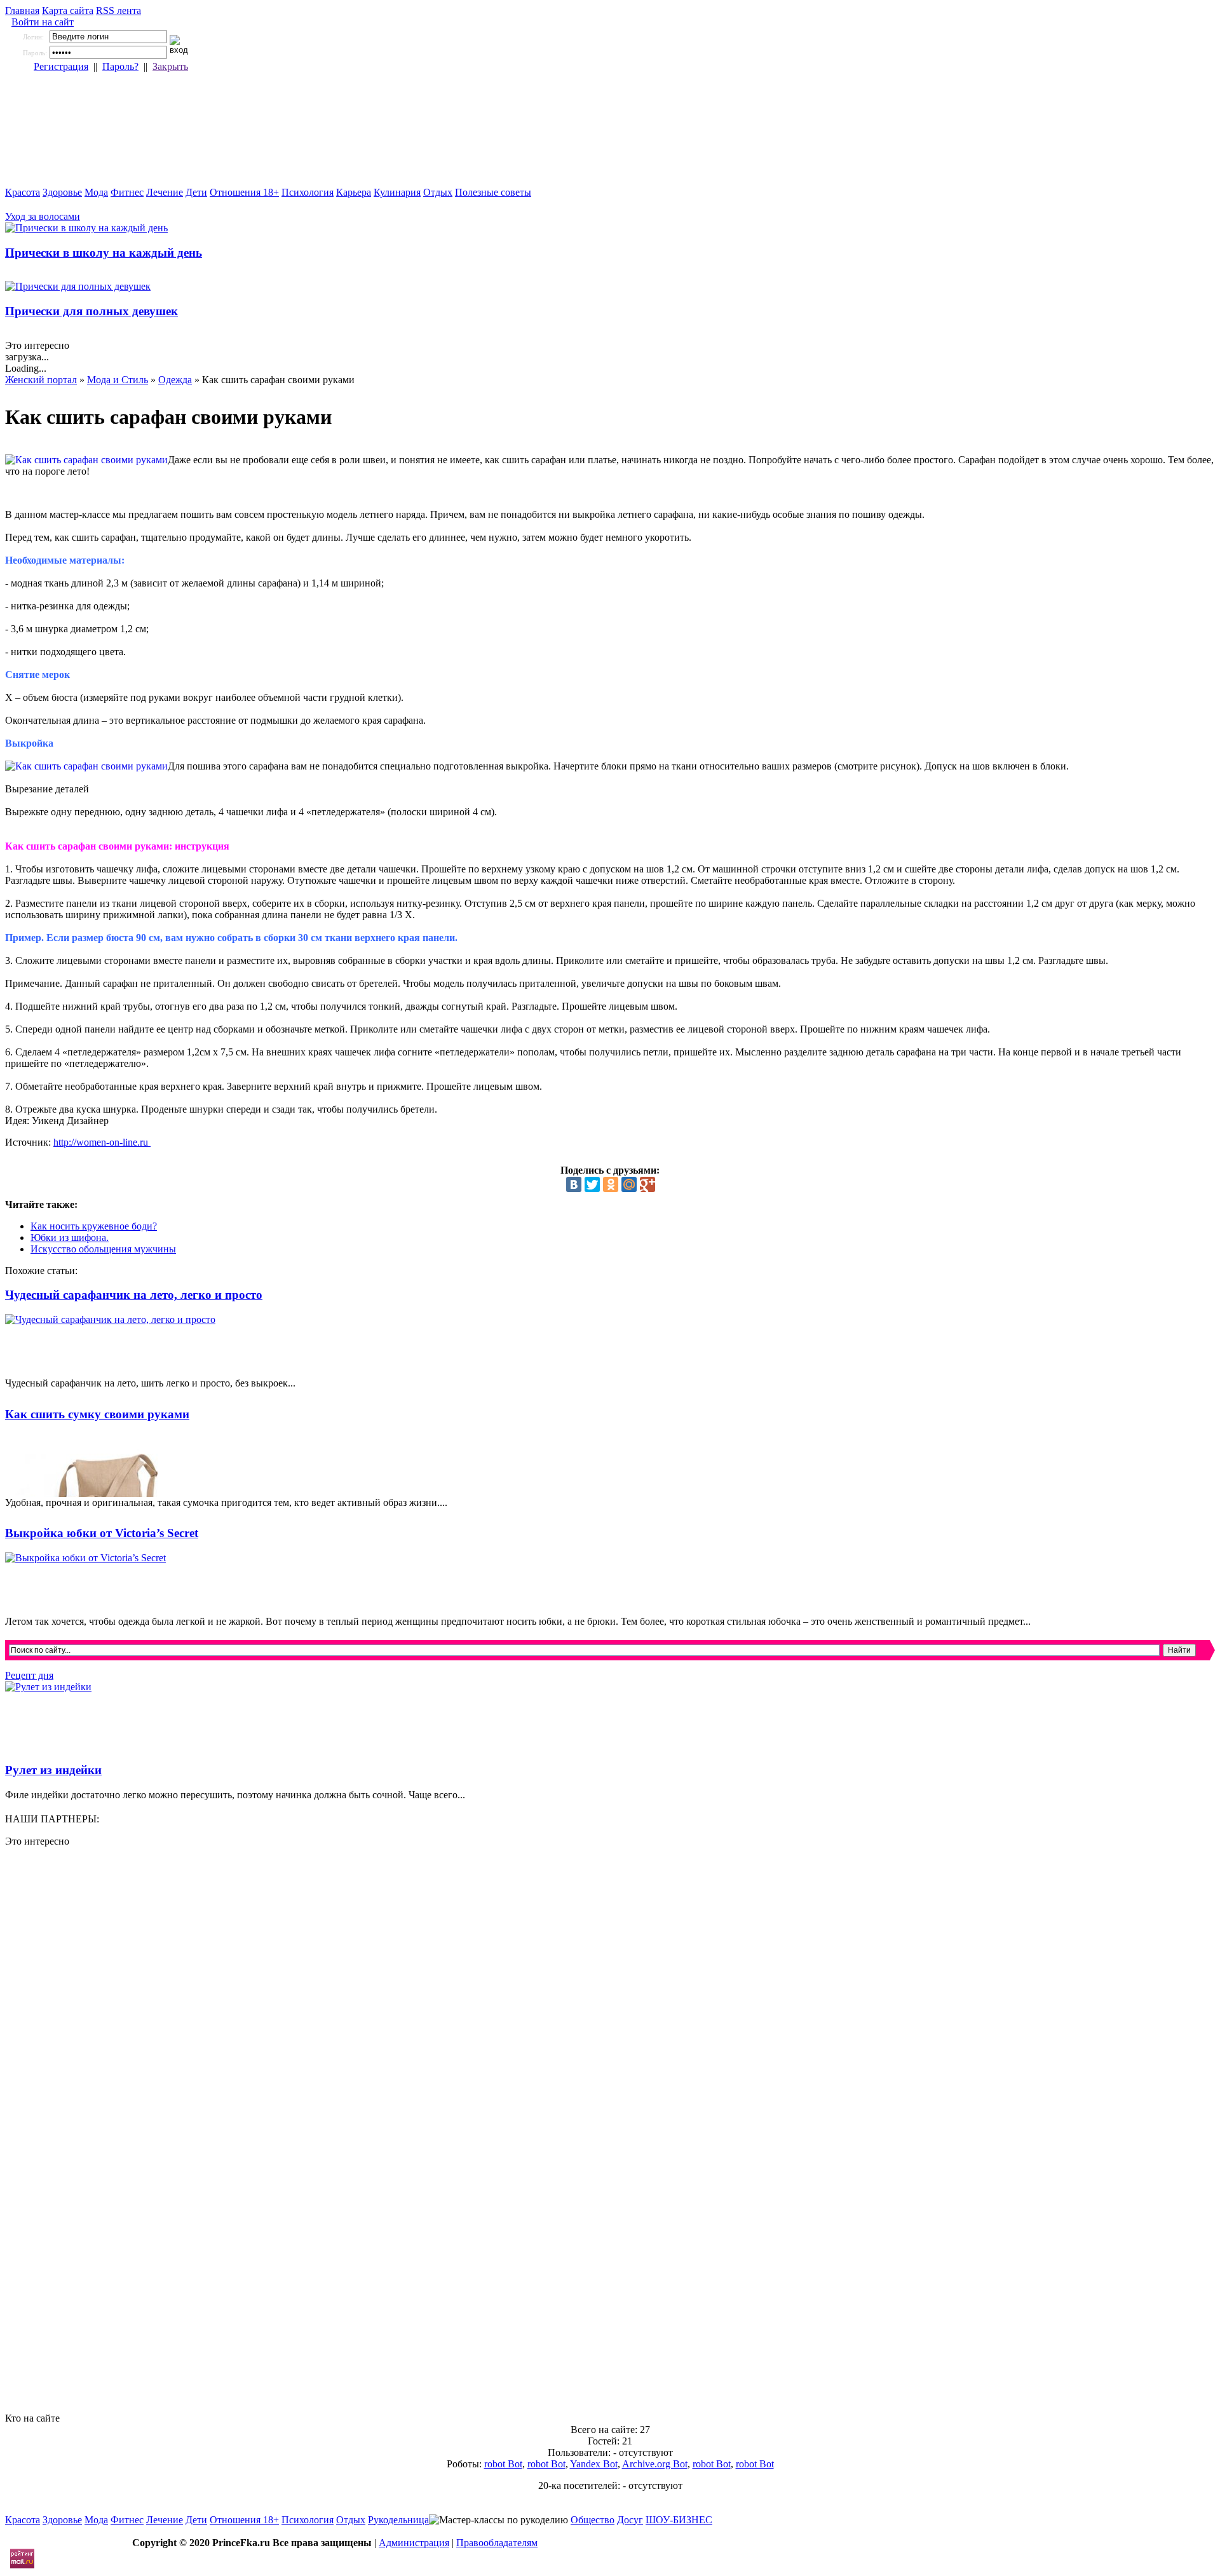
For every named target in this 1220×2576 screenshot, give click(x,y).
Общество (593, 2520)
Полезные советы (493, 192)
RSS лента (119, 10)
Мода (96, 192)
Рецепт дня (29, 1675)
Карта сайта (68, 10)
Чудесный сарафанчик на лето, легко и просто (134, 1295)
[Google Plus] (647, 1184)
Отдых (438, 192)
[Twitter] (592, 1184)
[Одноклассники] (611, 1184)
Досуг (630, 2520)
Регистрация (61, 66)
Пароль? (120, 66)
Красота (23, 192)
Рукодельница (398, 2520)
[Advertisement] (386, 2317)
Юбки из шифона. (70, 1237)
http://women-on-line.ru (102, 1142)
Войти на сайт (43, 22)
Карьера (354, 192)
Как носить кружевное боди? (94, 1226)
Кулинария (397, 192)
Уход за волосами (43, 216)
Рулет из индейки (53, 1770)
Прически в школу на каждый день (104, 253)
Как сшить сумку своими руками (97, 1414)
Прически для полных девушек (91, 311)
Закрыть (170, 66)
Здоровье (62, 192)
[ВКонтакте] (574, 1184)
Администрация (414, 2543)
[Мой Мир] (629, 1184)
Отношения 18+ (244, 192)
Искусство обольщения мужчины (103, 1249)
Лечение (165, 192)
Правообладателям (497, 2543)
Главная (22, 10)
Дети (196, 192)
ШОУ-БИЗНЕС (679, 2520)
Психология (308, 192)
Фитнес (127, 192)
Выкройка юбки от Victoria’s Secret (102, 1533)
